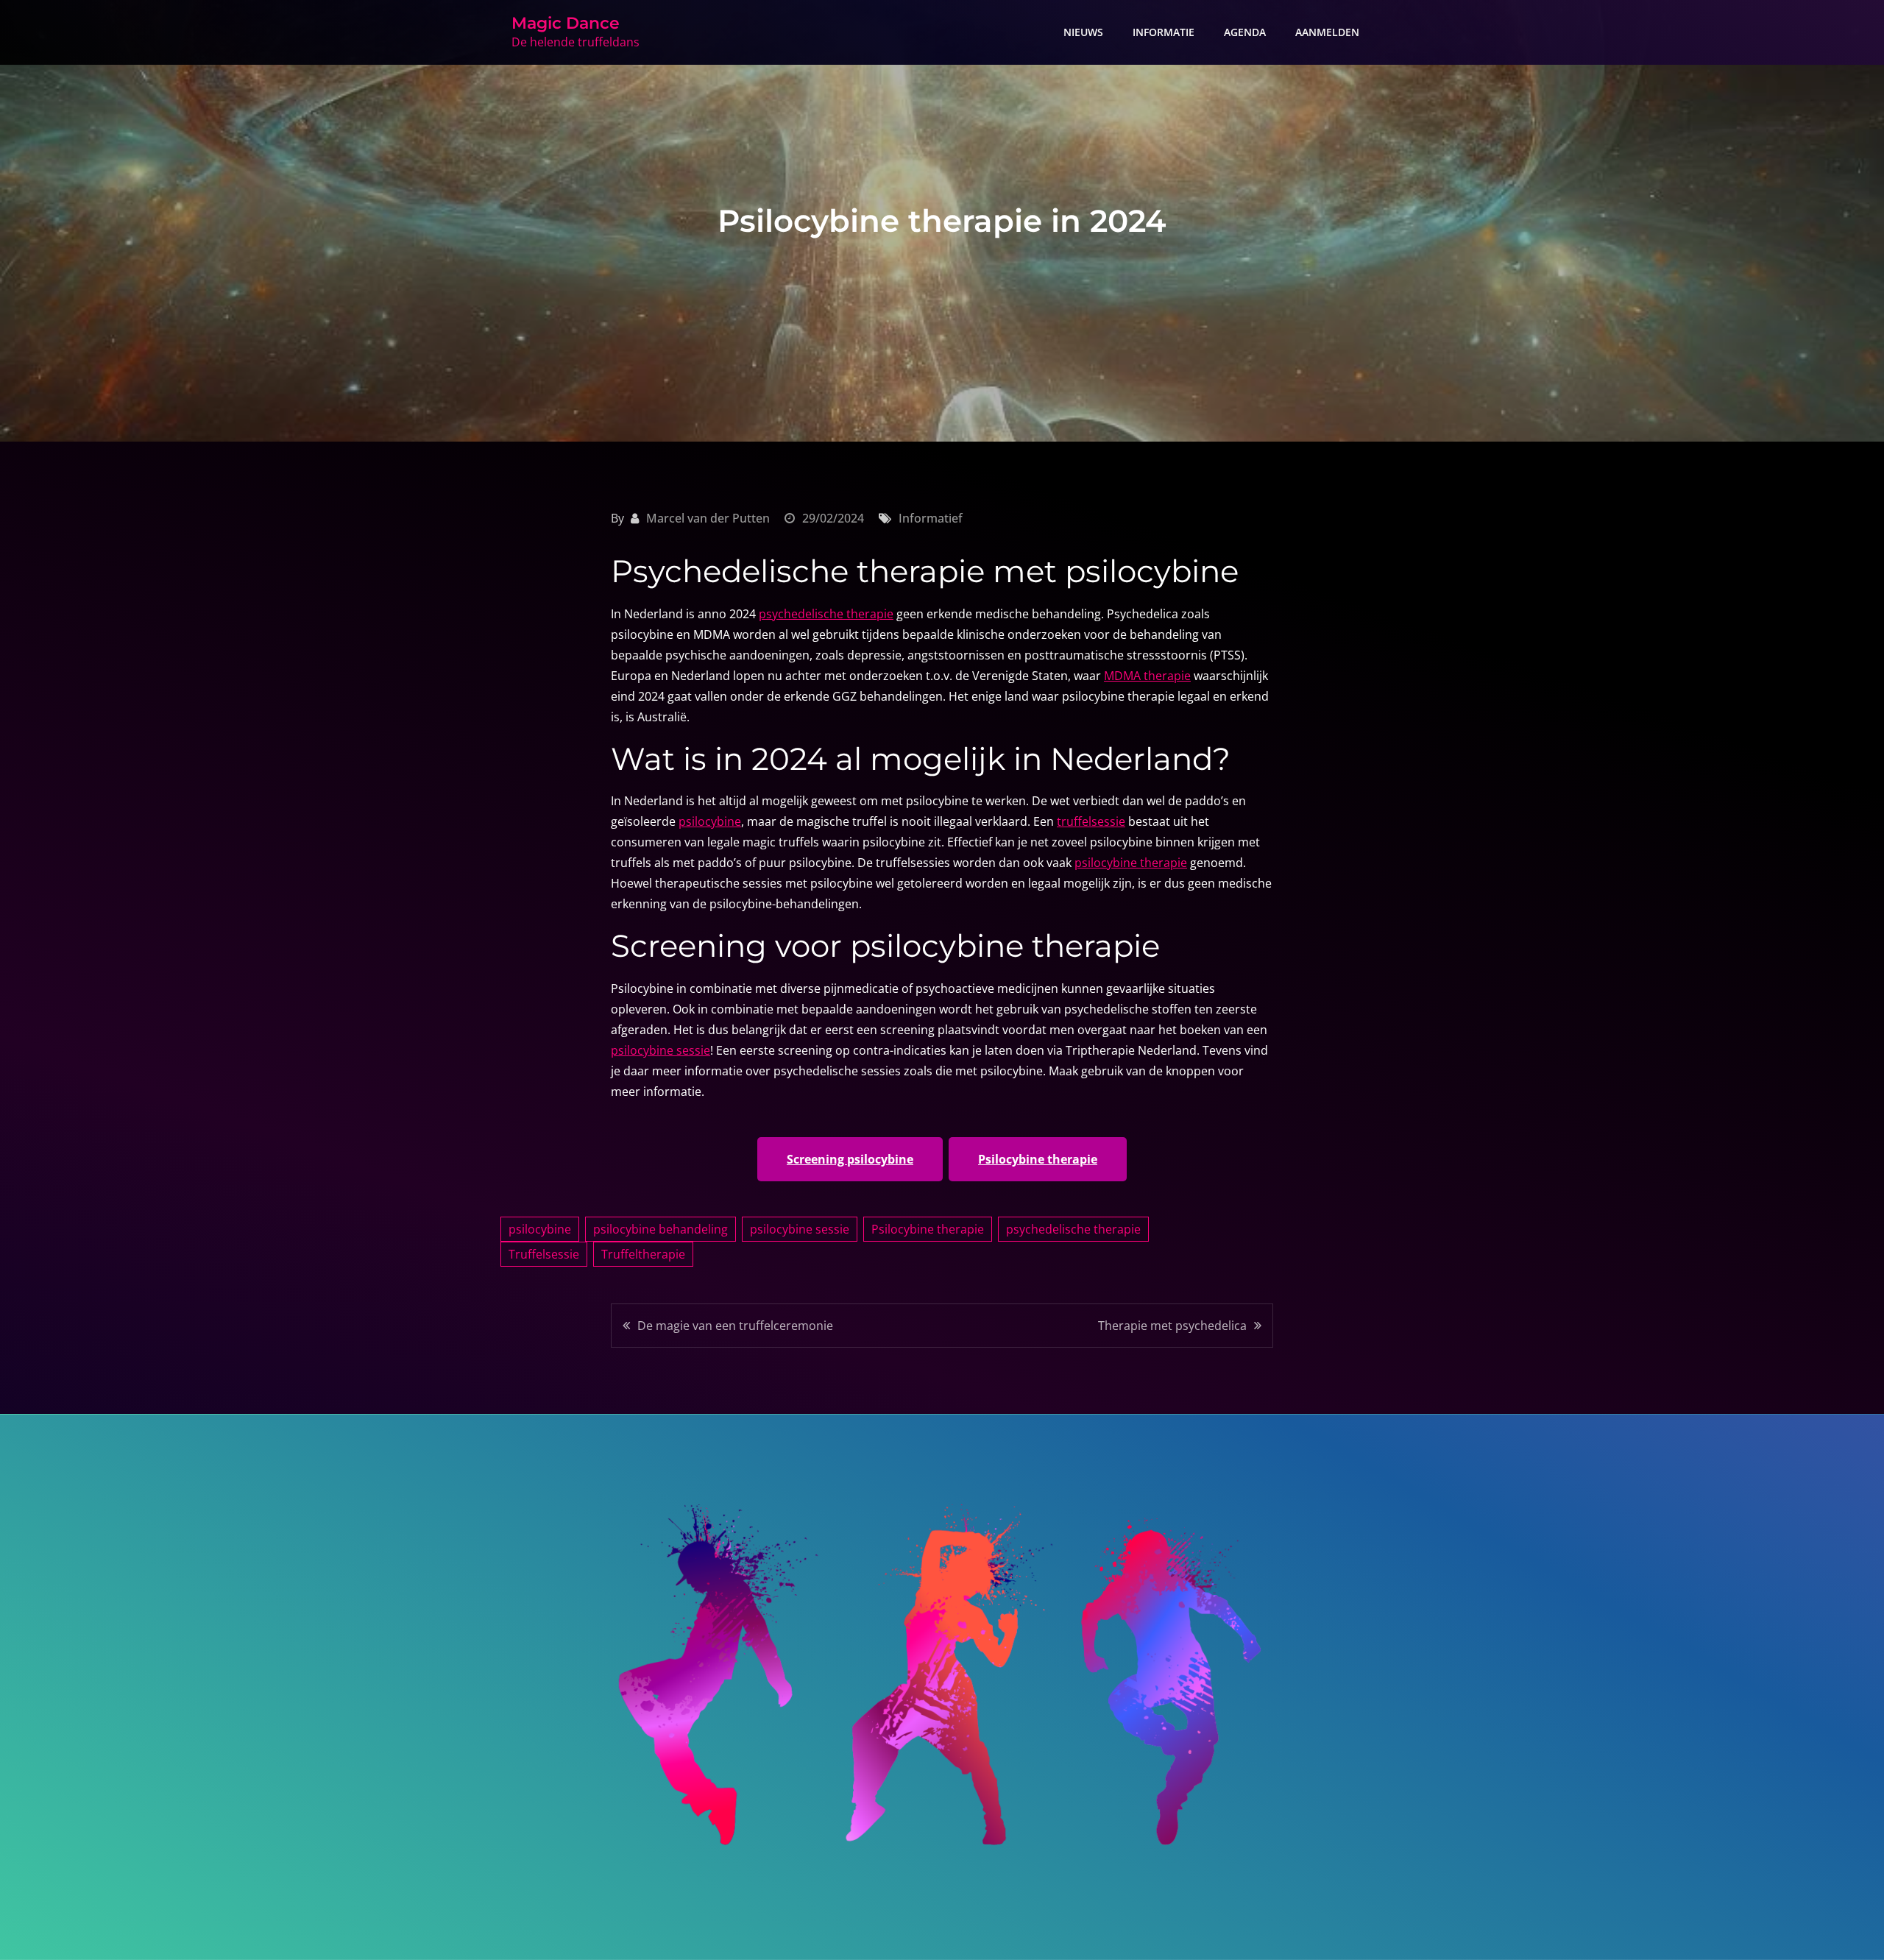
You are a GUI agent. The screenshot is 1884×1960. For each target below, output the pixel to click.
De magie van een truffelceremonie (735, 1326)
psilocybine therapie (1131, 863)
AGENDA (1245, 32)
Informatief (931, 518)
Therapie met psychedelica (1172, 1326)
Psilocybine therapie (1038, 1159)
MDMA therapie (1147, 676)
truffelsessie (1091, 821)
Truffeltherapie (643, 1254)
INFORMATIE (1164, 32)
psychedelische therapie (826, 614)
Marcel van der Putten (708, 518)
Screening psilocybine (850, 1159)
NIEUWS (1083, 32)
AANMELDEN (1327, 32)
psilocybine (710, 821)
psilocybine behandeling (661, 1229)
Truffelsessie (544, 1254)
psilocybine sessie (661, 1050)
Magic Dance (566, 23)
